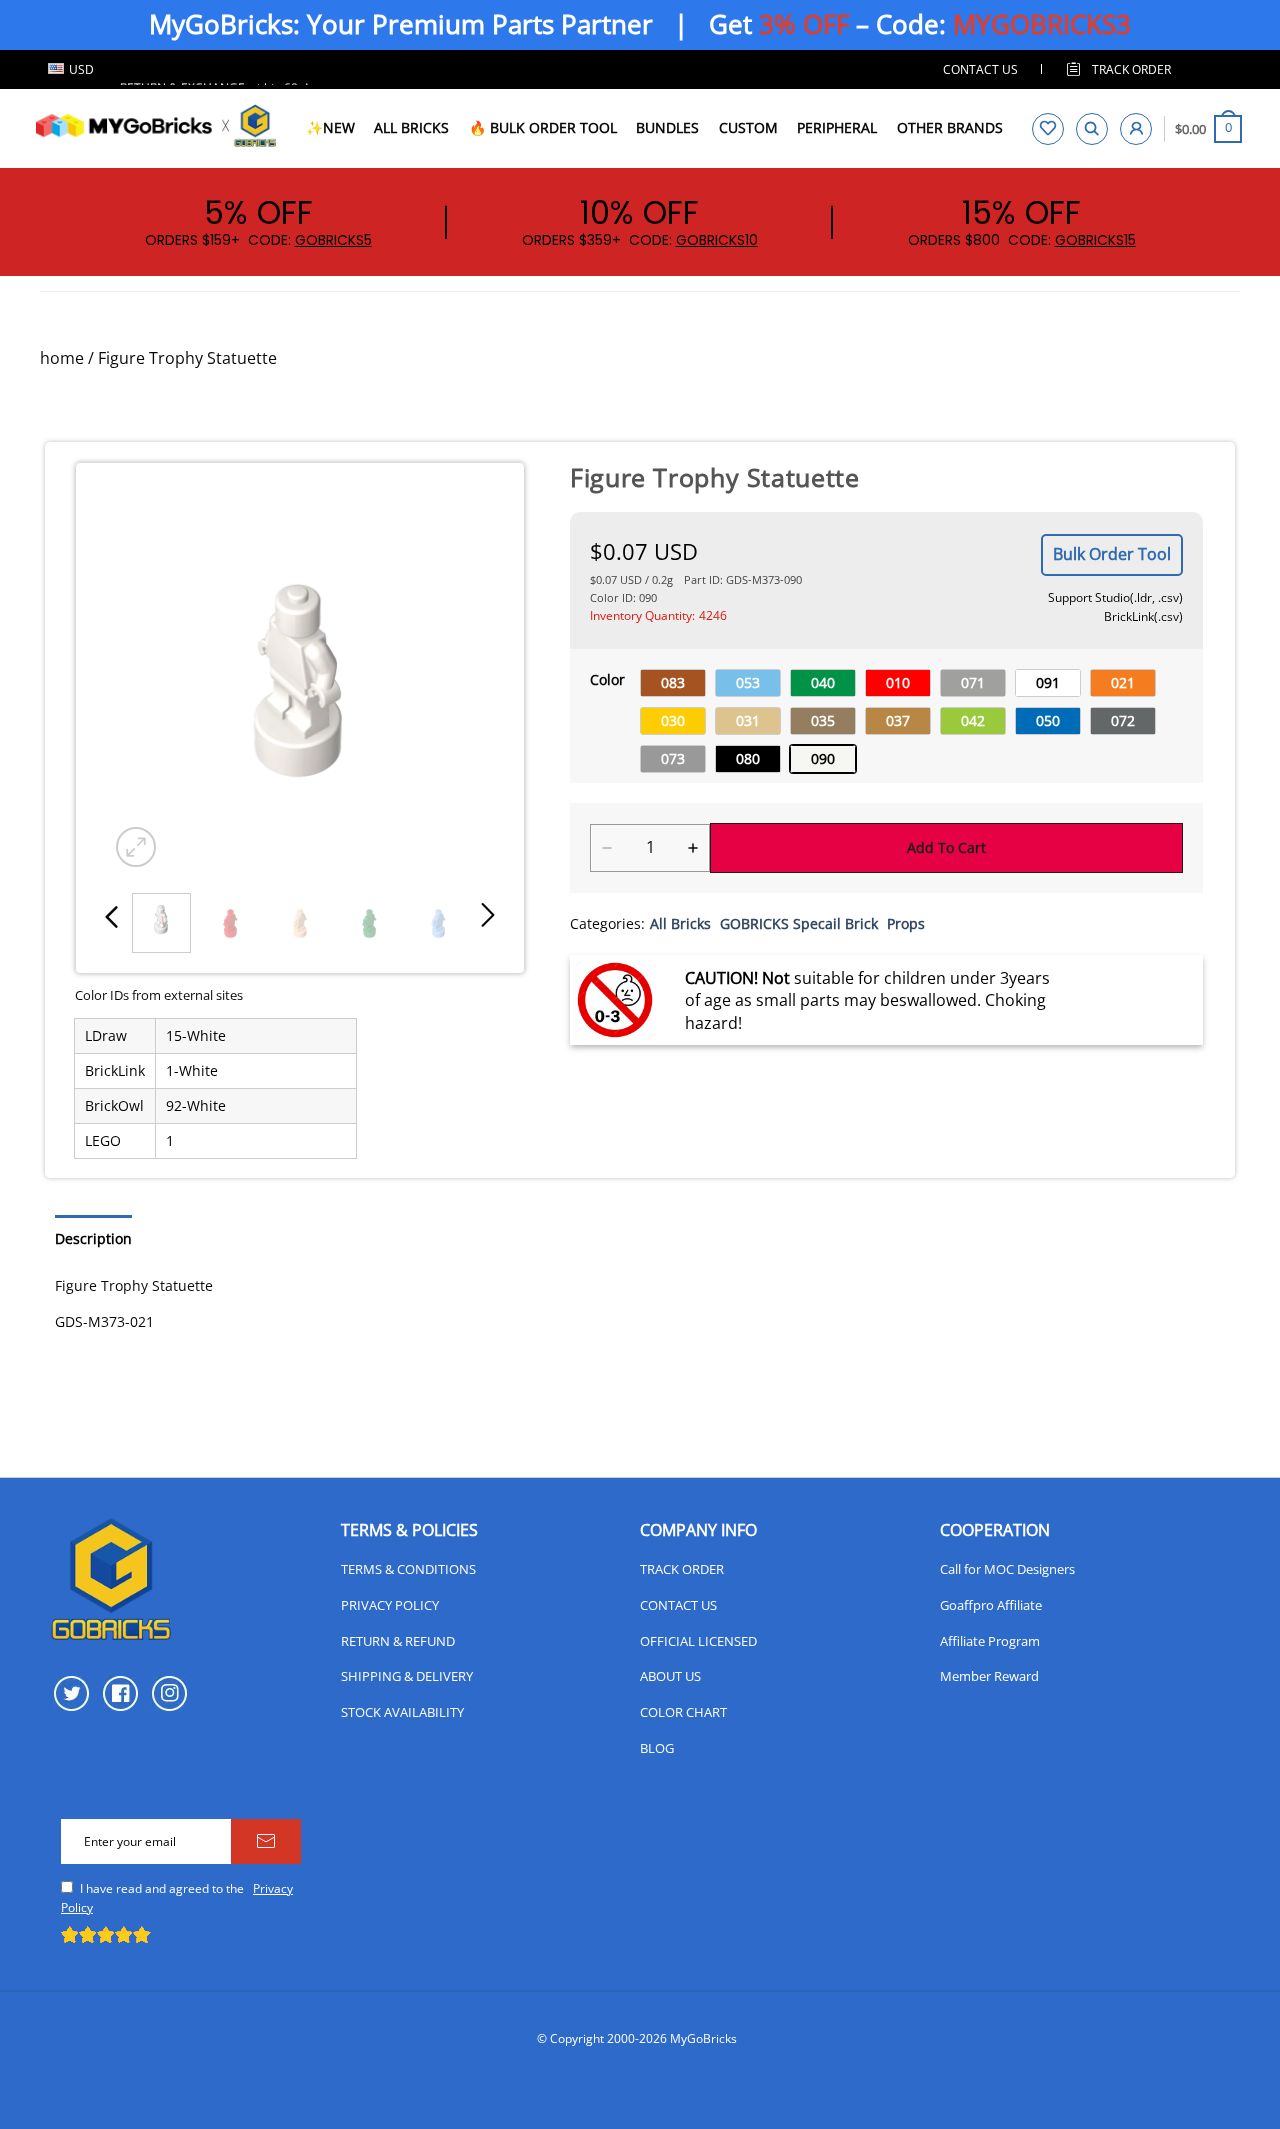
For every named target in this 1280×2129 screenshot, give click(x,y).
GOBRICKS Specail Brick (799, 923)
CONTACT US (980, 69)
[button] (112, 915)
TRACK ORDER (682, 1569)
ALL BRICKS (411, 127)
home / (67, 358)
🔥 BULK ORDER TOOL (543, 127)
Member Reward (989, 1676)
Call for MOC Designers (1007, 1569)
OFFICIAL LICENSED (698, 1641)
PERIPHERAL (837, 127)
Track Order (1131, 69)
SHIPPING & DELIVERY (407, 1676)
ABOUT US (670, 1676)
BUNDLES (667, 127)
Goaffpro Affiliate (991, 1605)
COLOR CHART (683, 1712)
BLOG (657, 1748)
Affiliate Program (990, 1641)
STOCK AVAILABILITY (402, 1712)
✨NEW (330, 127)
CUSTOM (748, 127)
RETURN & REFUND (398, 1641)
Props (906, 923)
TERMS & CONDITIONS (408, 1569)
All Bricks (680, 923)
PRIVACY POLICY (390, 1605)
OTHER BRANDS (950, 127)
